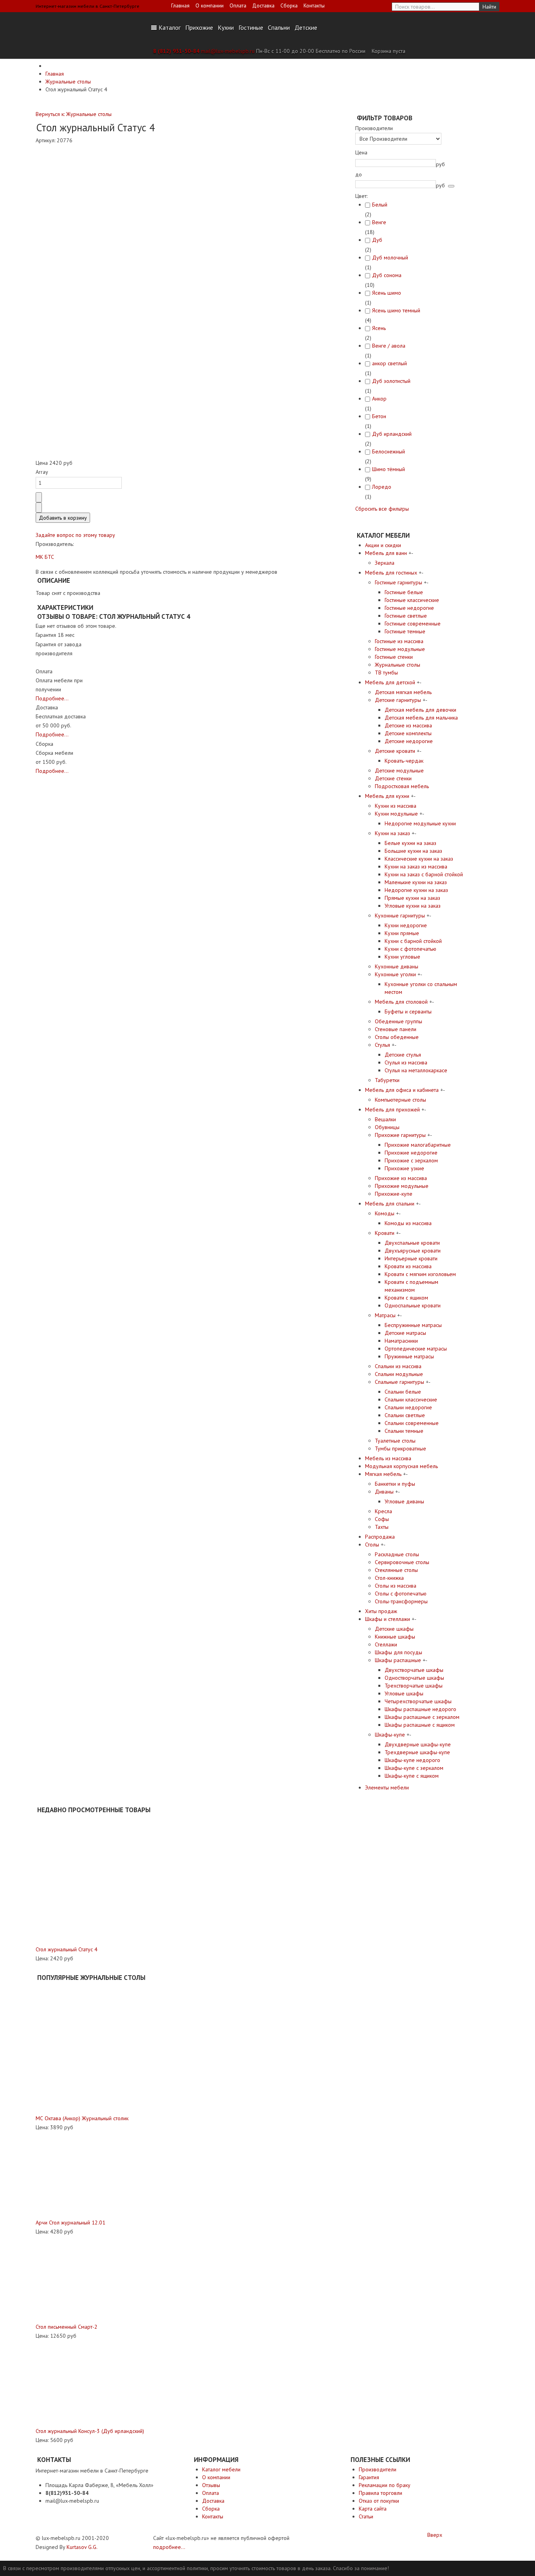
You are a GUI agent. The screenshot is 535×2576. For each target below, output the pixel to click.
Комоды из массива (408, 1223)
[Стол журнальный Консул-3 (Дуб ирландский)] (79, 2383)
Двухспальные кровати (412, 1243)
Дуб (377, 240)
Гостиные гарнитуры (399, 582)
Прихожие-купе (394, 1194)
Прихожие (199, 27)
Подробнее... (52, 698)
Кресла (383, 1511)
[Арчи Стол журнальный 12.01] (79, 2174)
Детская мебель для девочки (420, 710)
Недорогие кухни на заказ (416, 890)
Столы (372, 1545)
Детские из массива (408, 725)
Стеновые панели (396, 1029)
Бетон (379, 416)
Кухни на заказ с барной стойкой (424, 874)
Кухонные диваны (397, 966)
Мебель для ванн (386, 553)
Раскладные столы (397, 1554)
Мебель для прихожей (392, 1109)
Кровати (385, 1233)
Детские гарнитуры (398, 700)
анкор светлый (390, 363)
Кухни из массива (396, 806)
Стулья (382, 1045)
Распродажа (380, 1537)
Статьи (366, 2516)
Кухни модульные (396, 814)
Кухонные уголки (395, 974)
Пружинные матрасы (409, 1356)
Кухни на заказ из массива (416, 867)
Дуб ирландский (392, 434)
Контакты (314, 5)
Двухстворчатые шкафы (414, 1670)
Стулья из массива (406, 1062)
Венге (379, 222)
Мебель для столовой (401, 1002)
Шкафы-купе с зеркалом (414, 1768)
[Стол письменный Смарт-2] (79, 2279)
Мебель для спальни (390, 1204)
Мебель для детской (390, 682)
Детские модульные (399, 770)
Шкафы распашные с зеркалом (422, 1717)
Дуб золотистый (391, 381)
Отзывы (211, 2485)
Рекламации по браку (385, 2485)
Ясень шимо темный (396, 310)
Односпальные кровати (413, 1305)
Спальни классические (411, 1399)
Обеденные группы (399, 1021)
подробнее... (169, 2547)
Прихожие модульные (402, 1186)
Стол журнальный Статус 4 (67, 1949)
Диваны (384, 1492)
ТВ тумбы (386, 673)
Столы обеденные (397, 1037)
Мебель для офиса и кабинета (402, 1090)
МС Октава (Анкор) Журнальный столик (82, 2118)
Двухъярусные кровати (413, 1251)
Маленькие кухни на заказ (416, 882)
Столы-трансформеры (401, 1601)
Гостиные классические (412, 600)
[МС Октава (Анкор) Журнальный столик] (101, 2048)
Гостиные (251, 27)
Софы (382, 1519)
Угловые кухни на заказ (413, 906)
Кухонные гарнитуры (400, 915)
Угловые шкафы (404, 1693)
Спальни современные (412, 1423)
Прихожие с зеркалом (411, 1160)
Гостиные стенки (394, 657)
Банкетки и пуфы (395, 1484)
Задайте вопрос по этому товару (75, 535)
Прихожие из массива (401, 1178)
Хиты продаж (381, 1611)
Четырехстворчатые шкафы (418, 1701)
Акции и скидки (383, 545)
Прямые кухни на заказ (412, 898)
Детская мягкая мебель (403, 692)
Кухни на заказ (392, 833)
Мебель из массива (388, 1458)
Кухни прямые (402, 933)
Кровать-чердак (404, 761)
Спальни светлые (405, 1415)
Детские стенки (393, 778)
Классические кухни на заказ (419, 859)
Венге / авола (389, 346)
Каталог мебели (221, 2469)
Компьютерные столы (400, 1100)
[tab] (411, 128)
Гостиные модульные (400, 649)
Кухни (226, 27)
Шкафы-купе (390, 1735)
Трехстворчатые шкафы (414, 1686)
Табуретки (387, 1080)
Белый (380, 205)
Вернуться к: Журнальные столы (74, 114)
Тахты (382, 1527)
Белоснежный (389, 451)
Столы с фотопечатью (401, 1593)
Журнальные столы (398, 665)
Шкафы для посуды (399, 1652)
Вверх (435, 2535)
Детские (306, 27)
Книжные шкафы (395, 1637)
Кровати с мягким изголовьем (420, 1274)
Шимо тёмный (389, 469)
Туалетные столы (395, 1441)
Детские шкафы (394, 1629)
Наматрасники (401, 1341)
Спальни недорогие (408, 1407)
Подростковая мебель (402, 786)
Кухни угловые (402, 957)
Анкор (379, 399)
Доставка (263, 5)
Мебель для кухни (387, 796)
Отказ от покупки (379, 2501)
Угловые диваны (404, 1501)
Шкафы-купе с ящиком (412, 1776)
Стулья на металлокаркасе (416, 1070)
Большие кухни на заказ (413, 851)
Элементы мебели (387, 1787)
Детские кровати (395, 751)
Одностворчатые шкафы (414, 1678)
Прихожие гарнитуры (400, 1135)
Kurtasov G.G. (82, 2547)
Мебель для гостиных (391, 573)
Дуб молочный (390, 257)
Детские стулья (403, 1055)
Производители (378, 2469)
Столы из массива (396, 1586)
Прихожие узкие (404, 1168)
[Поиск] (451, 186)
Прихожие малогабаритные (418, 1145)
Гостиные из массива (399, 641)
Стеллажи (386, 1644)
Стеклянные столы (396, 1570)
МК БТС (45, 557)
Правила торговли (380, 2493)
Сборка (289, 5)
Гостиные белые (404, 592)
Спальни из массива (398, 1366)
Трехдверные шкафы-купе (417, 1752)
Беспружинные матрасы (413, 1325)
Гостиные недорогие (409, 608)
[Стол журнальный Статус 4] (100, 1880)
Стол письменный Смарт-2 (67, 2327)
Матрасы (385, 1315)
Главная (180, 5)
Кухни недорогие (406, 925)
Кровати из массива (408, 1266)
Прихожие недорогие (411, 1153)
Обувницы (387, 1127)
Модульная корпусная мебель (401, 1466)
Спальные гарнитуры (399, 1382)
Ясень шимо (387, 293)
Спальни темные (404, 1431)
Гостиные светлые (406, 616)
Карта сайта (373, 2509)
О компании (210, 5)
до (359, 174)
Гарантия (369, 2477)
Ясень (379, 328)
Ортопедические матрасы (416, 1349)
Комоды (385, 1213)
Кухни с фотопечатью (410, 949)
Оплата (238, 5)
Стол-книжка (389, 1578)
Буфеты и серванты (408, 1012)
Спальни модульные (399, 1374)
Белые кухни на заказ (410, 843)
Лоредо (382, 487)
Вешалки (385, 1119)
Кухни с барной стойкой (413, 941)
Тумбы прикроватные (400, 1448)
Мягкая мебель (383, 1474)
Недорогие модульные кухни (420, 823)
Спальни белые (403, 1392)
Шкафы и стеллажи (388, 1619)
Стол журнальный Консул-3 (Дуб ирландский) (90, 2431)
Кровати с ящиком (406, 1298)
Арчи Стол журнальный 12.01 (70, 2223)
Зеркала (385, 563)
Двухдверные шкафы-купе (418, 1744)
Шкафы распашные (398, 1660)
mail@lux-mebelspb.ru (228, 51)
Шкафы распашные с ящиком (420, 1725)
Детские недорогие (409, 741)
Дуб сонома (387, 275)
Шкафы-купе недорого (412, 1760)
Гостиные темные (405, 631)
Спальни (279, 27)
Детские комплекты (408, 733)
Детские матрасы (405, 1333)
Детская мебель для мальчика (421, 718)
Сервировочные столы (402, 1562)
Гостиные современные (413, 624)
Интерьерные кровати (411, 1258)
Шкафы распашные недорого (420, 1709)
